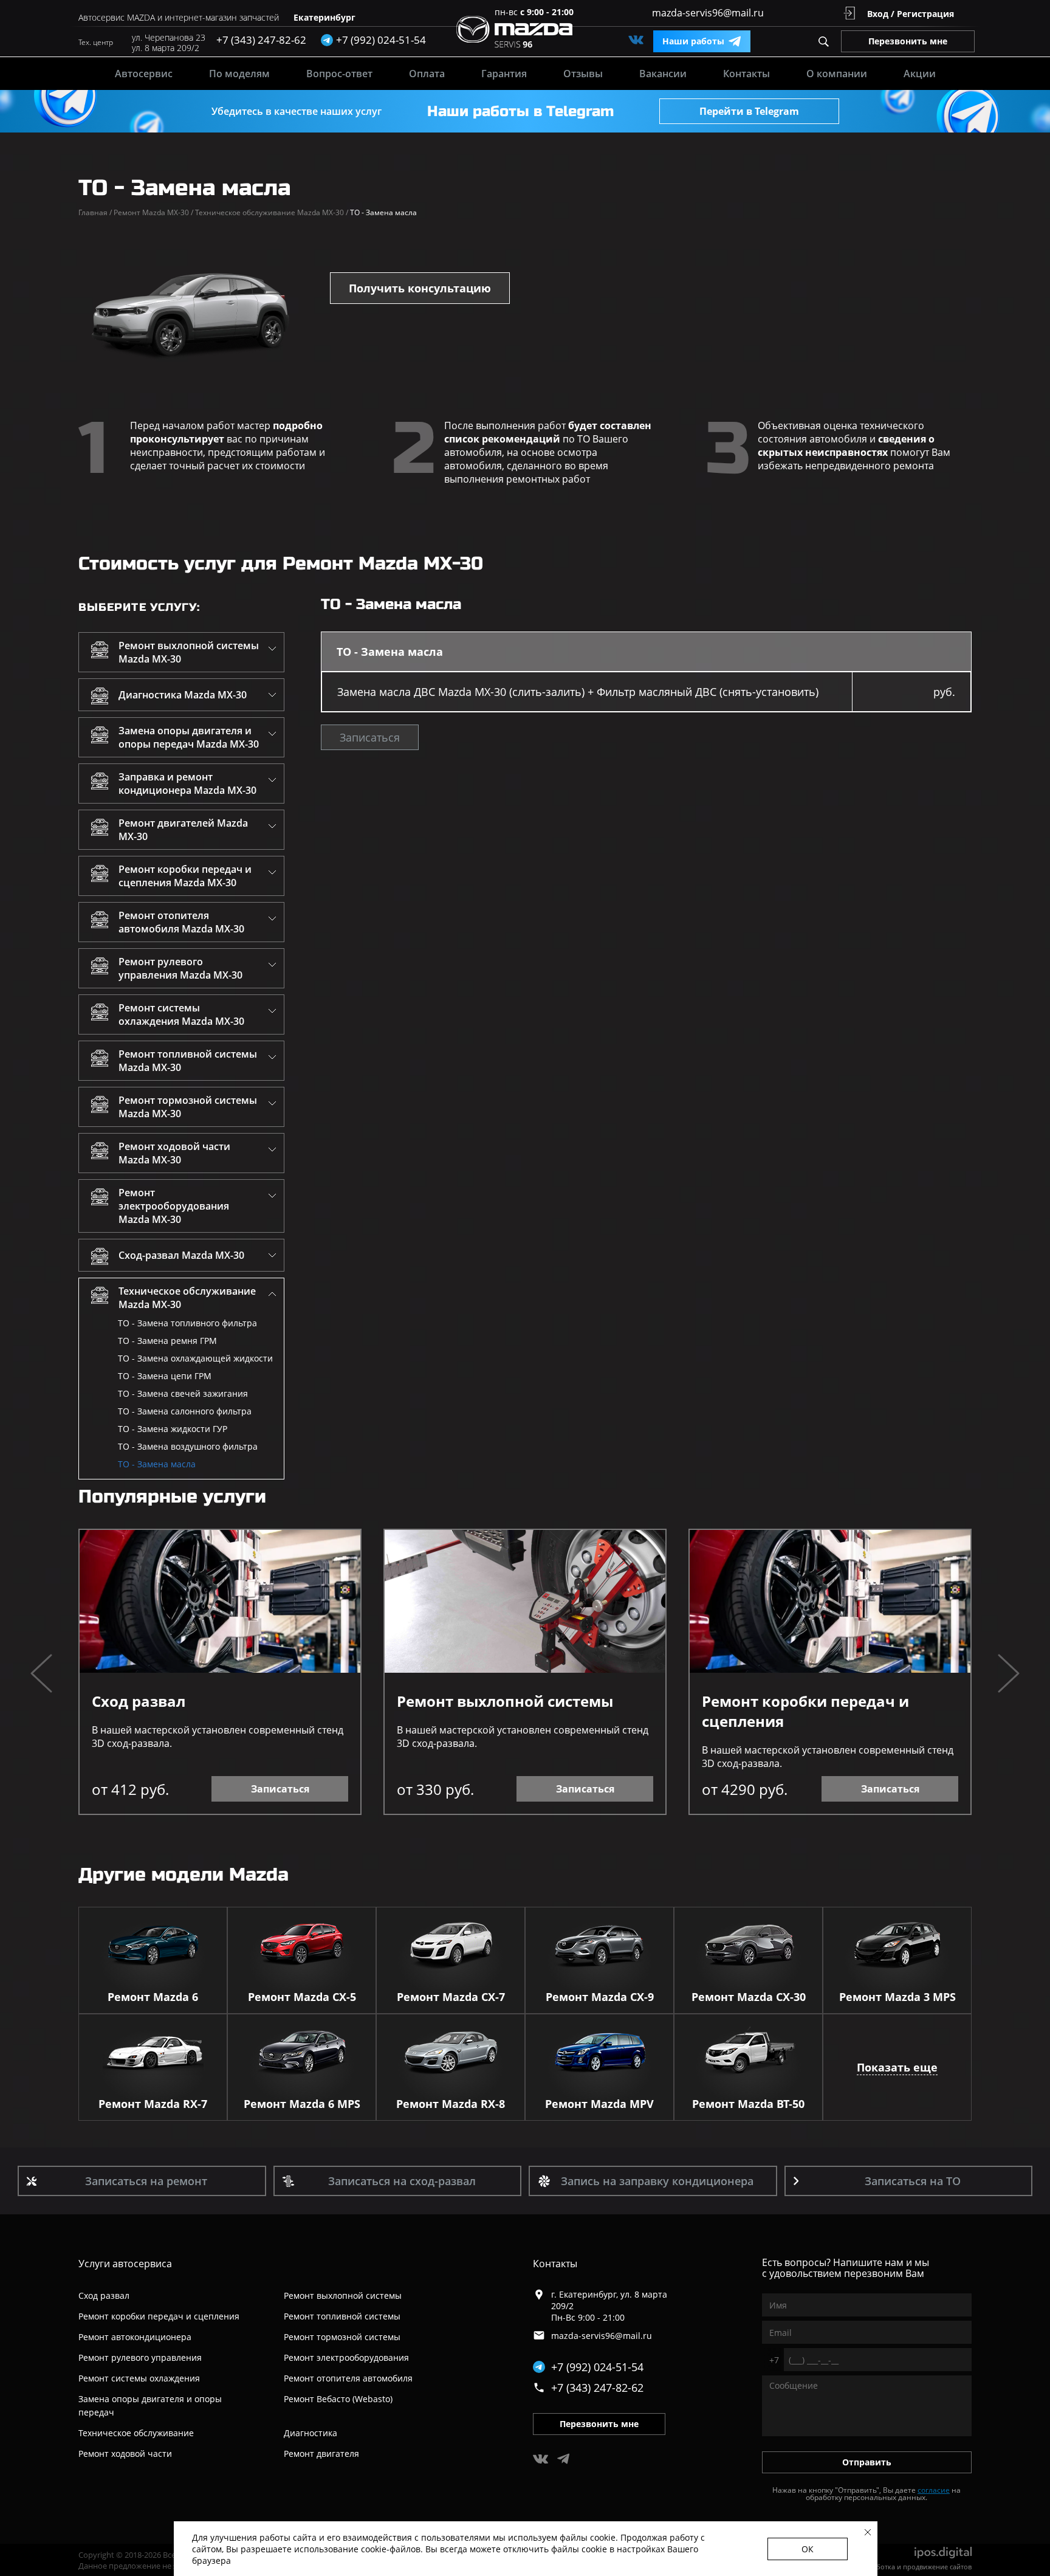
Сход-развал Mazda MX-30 (181, 1255)
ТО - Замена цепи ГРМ (165, 1376)
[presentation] (41, 1675)
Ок (808, 2549)
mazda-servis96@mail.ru (708, 13)
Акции (920, 74)
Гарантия (504, 74)
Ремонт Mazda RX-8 (451, 2104)
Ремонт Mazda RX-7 (153, 2104)
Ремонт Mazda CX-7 (451, 1997)
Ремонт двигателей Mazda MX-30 (183, 830)
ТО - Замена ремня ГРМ (167, 1341)
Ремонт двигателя (321, 2454)
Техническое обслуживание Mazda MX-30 (272, 212)
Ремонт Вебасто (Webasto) (338, 2399)
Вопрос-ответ (339, 74)
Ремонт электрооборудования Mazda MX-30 (174, 1206)
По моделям (239, 74)
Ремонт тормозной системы (342, 2337)
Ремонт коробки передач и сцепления (805, 1711)
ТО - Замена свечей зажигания (183, 1393)
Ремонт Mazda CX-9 (600, 1997)
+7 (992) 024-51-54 (597, 2367)
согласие (934, 2490)
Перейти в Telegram (749, 111)
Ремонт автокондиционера (135, 2337)
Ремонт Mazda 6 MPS (302, 2104)
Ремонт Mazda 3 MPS (897, 1997)
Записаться (370, 737)
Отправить (867, 2462)
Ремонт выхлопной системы (505, 1701)
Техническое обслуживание (136, 2433)
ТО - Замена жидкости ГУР (173, 1429)
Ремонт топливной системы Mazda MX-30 (188, 1061)
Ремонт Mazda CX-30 (749, 1997)
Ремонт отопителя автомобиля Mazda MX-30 (181, 922)
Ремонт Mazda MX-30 (153, 212)
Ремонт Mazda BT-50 (748, 2104)
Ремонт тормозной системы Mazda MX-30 (188, 1107)
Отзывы (583, 74)
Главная (95, 212)
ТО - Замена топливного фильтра (187, 1323)
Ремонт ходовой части (125, 2454)
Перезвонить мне (908, 41)
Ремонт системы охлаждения (139, 2378)
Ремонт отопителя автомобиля (348, 2378)
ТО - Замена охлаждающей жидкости (195, 1358)
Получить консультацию (420, 288)
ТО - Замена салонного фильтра (185, 1411)
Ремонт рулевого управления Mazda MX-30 (180, 968)
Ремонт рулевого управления (140, 2357)
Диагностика (311, 2433)
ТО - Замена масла (157, 1464)
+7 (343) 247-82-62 (261, 40)
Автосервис (144, 74)
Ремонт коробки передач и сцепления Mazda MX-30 (185, 876)
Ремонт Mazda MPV (599, 2104)
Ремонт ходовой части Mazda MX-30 (174, 1153)
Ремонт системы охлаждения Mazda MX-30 (181, 1014)
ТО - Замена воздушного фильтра (188, 1446)
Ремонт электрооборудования (346, 2357)
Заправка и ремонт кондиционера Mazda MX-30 (187, 783)
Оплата (427, 74)
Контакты (746, 74)
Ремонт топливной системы (342, 2316)
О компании (837, 74)
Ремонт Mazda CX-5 (302, 1997)
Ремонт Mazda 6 (153, 1997)
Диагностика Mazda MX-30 (183, 695)
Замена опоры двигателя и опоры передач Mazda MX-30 (189, 737)
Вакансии (663, 74)
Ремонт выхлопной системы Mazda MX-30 (189, 652)
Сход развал (139, 1701)
